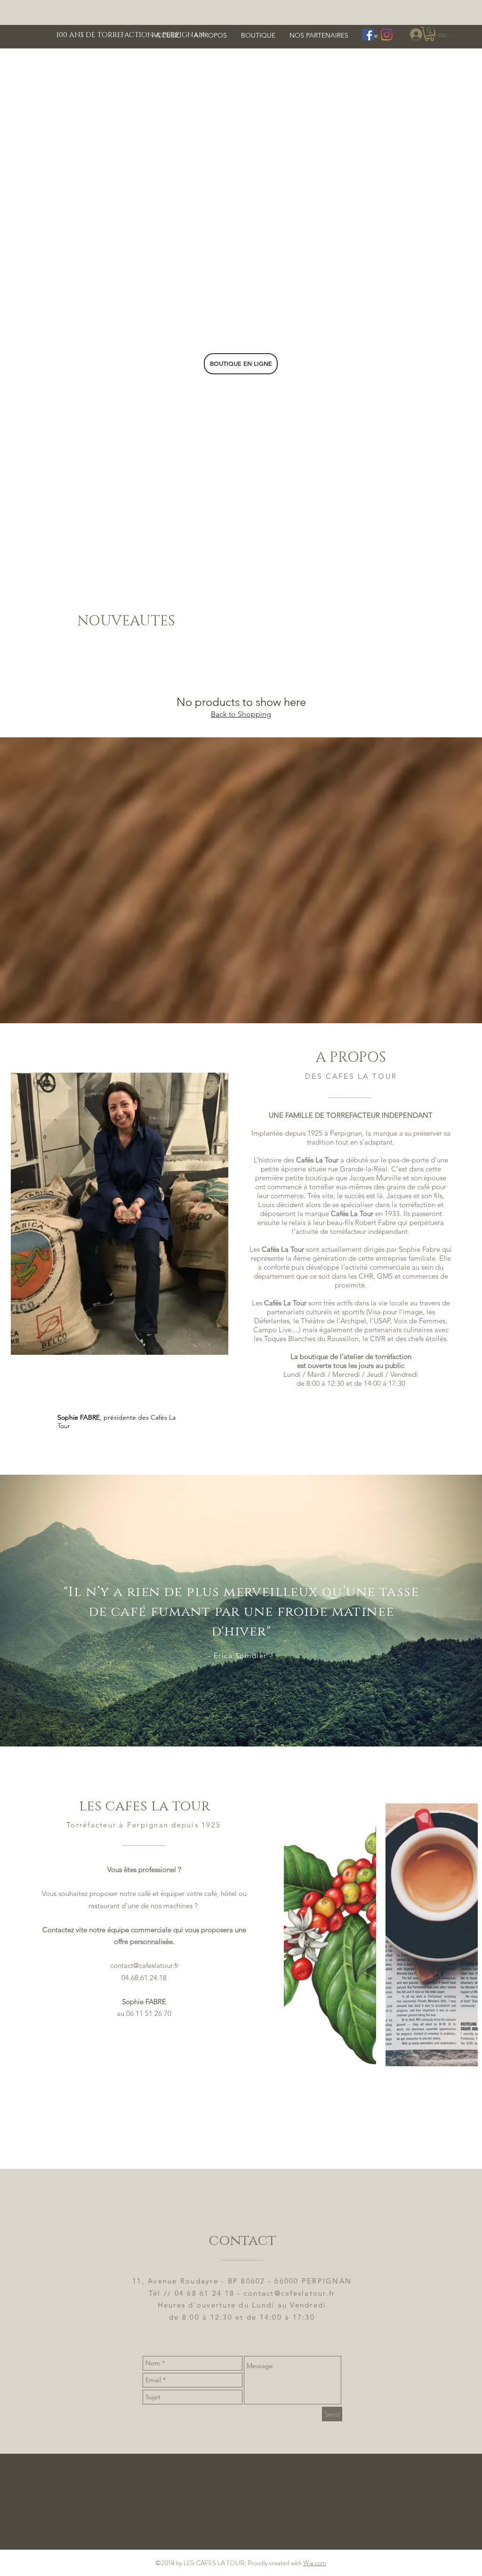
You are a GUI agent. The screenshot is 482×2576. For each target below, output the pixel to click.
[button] (429, 34)
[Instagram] (387, 35)
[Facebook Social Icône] (368, 35)
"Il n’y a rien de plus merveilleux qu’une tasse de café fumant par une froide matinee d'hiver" (241, 1612)
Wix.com (315, 2563)
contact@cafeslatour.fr (144, 1965)
